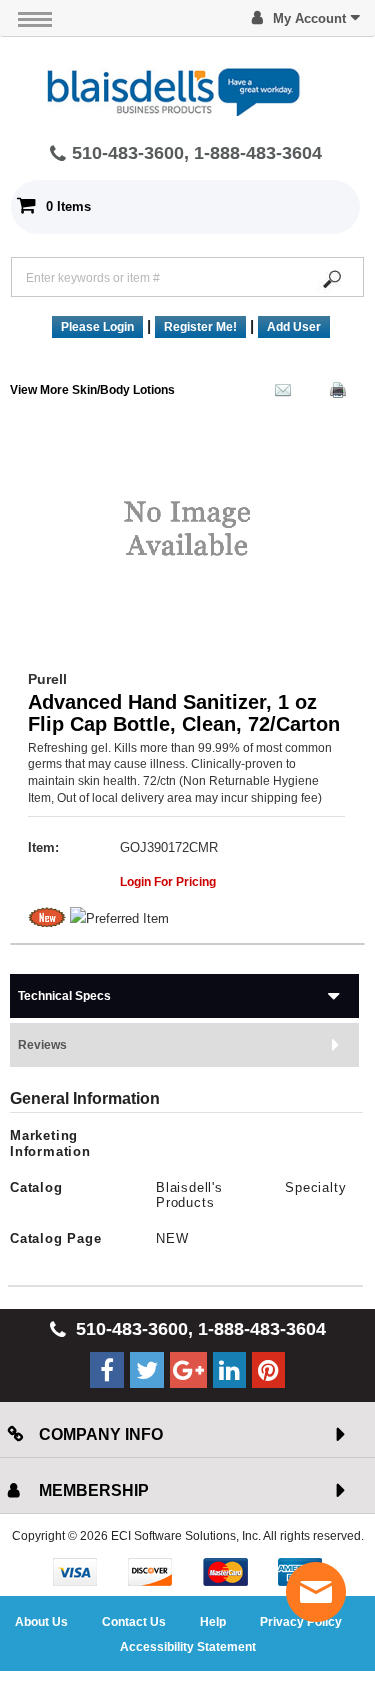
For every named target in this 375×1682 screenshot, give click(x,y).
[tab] (184, 996)
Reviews (42, 1045)
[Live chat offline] (316, 1592)
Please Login (97, 327)
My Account (309, 18)
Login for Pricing (168, 882)
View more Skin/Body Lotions (92, 390)
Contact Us (134, 1622)
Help (213, 1622)
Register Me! (200, 327)
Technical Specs (64, 996)
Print (333, 394)
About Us (41, 1622)
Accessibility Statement (188, 1647)
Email (278, 394)
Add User (294, 327)
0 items (68, 206)
